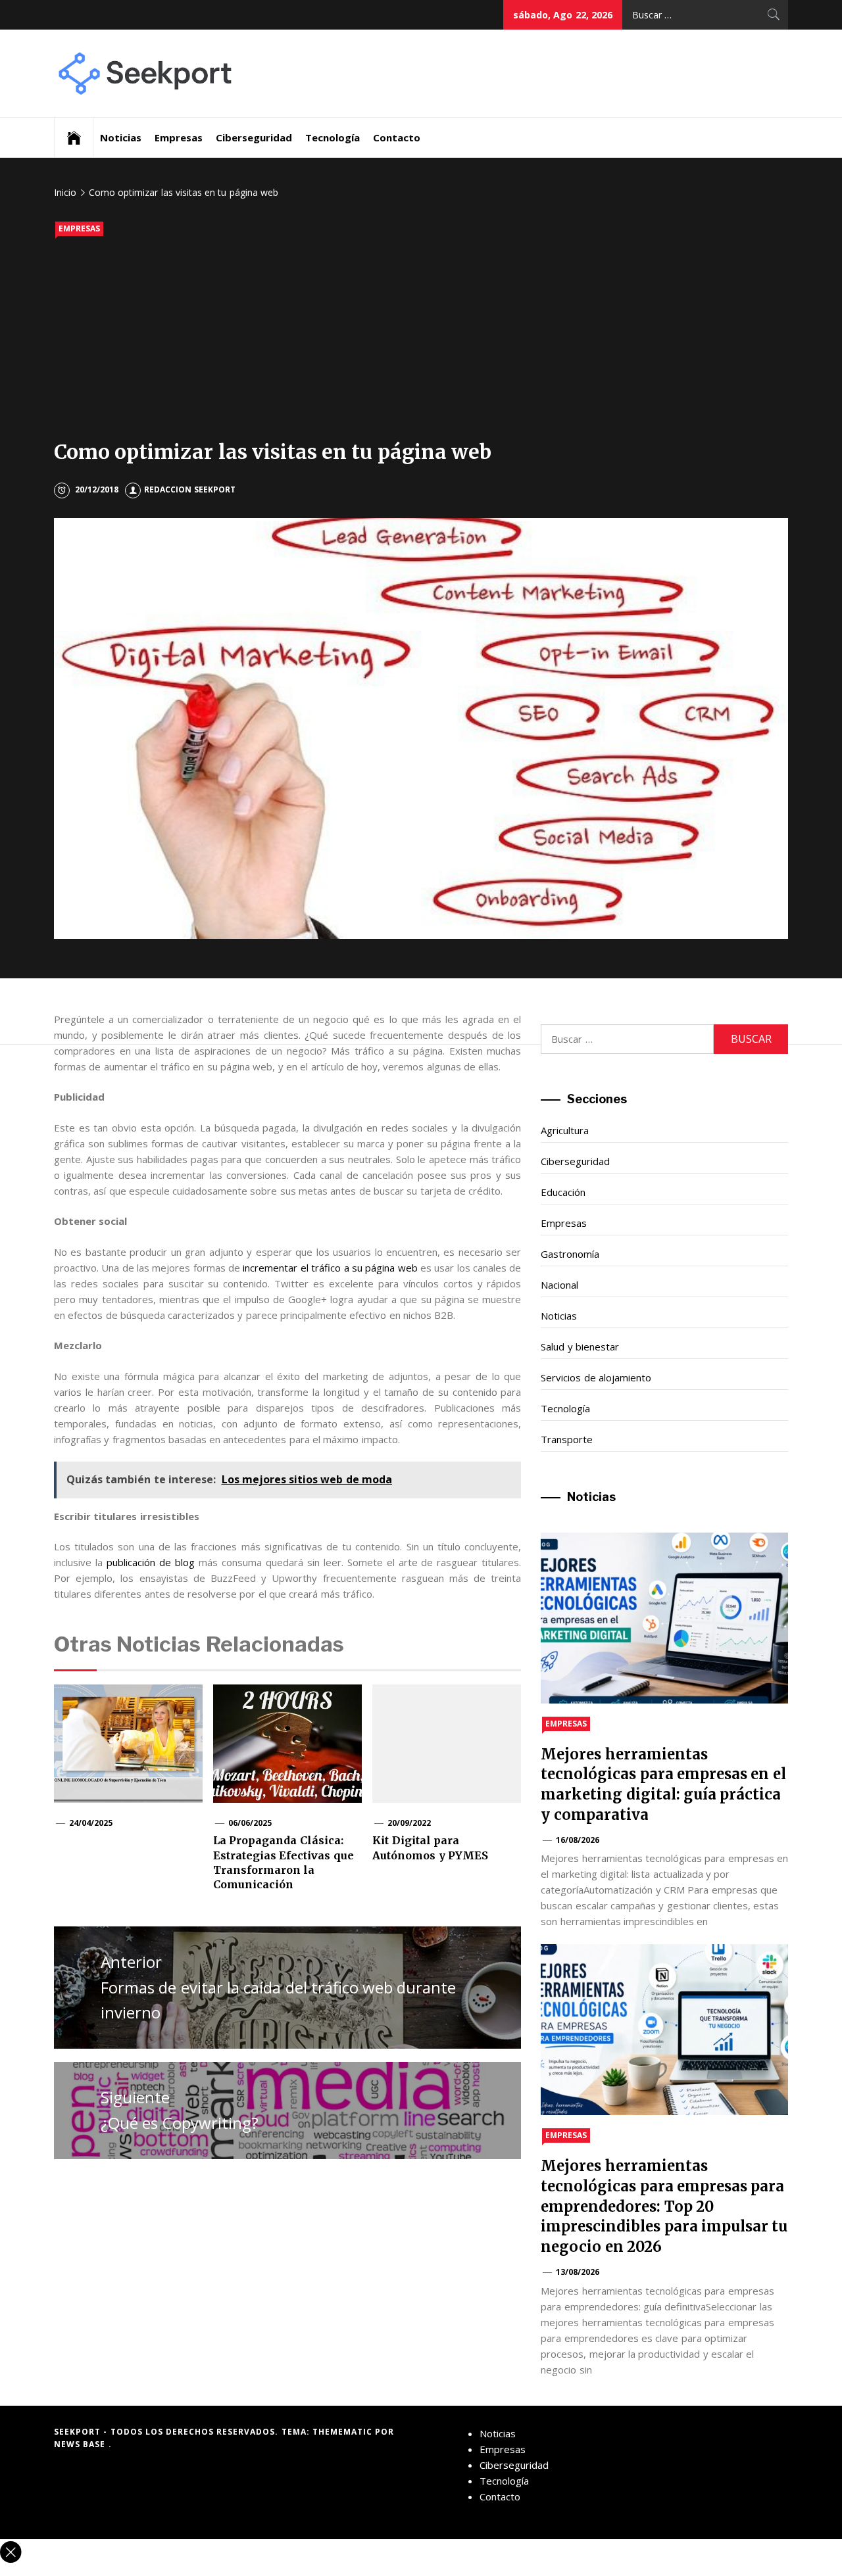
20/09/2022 (409, 1823)
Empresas (179, 137)
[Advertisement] (421, 341)
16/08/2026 (578, 1840)
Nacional (559, 1285)
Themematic (344, 2432)
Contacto (397, 137)
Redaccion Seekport (189, 489)
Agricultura (565, 1130)
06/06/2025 (250, 1823)
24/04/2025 (91, 1823)
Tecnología (333, 137)
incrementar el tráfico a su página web (330, 1268)
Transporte (567, 1439)
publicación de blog (151, 1562)
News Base (81, 2444)
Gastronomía (570, 1254)
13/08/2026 (578, 2272)
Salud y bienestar (580, 1347)
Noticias (121, 137)
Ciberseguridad (254, 137)
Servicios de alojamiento (596, 1377)
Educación (563, 1192)
